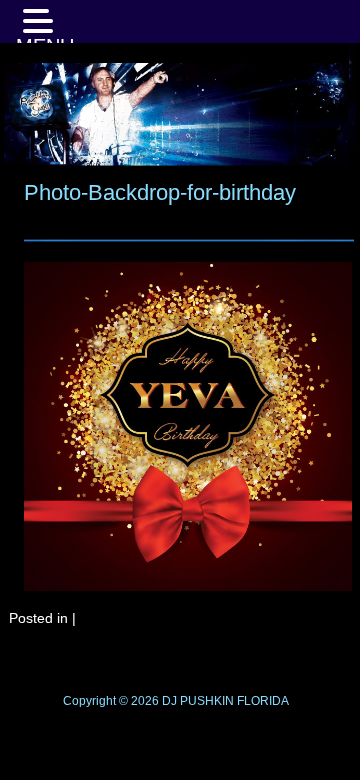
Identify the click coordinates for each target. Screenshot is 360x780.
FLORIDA (263, 701)
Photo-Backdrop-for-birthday (160, 192)
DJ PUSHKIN (196, 701)
